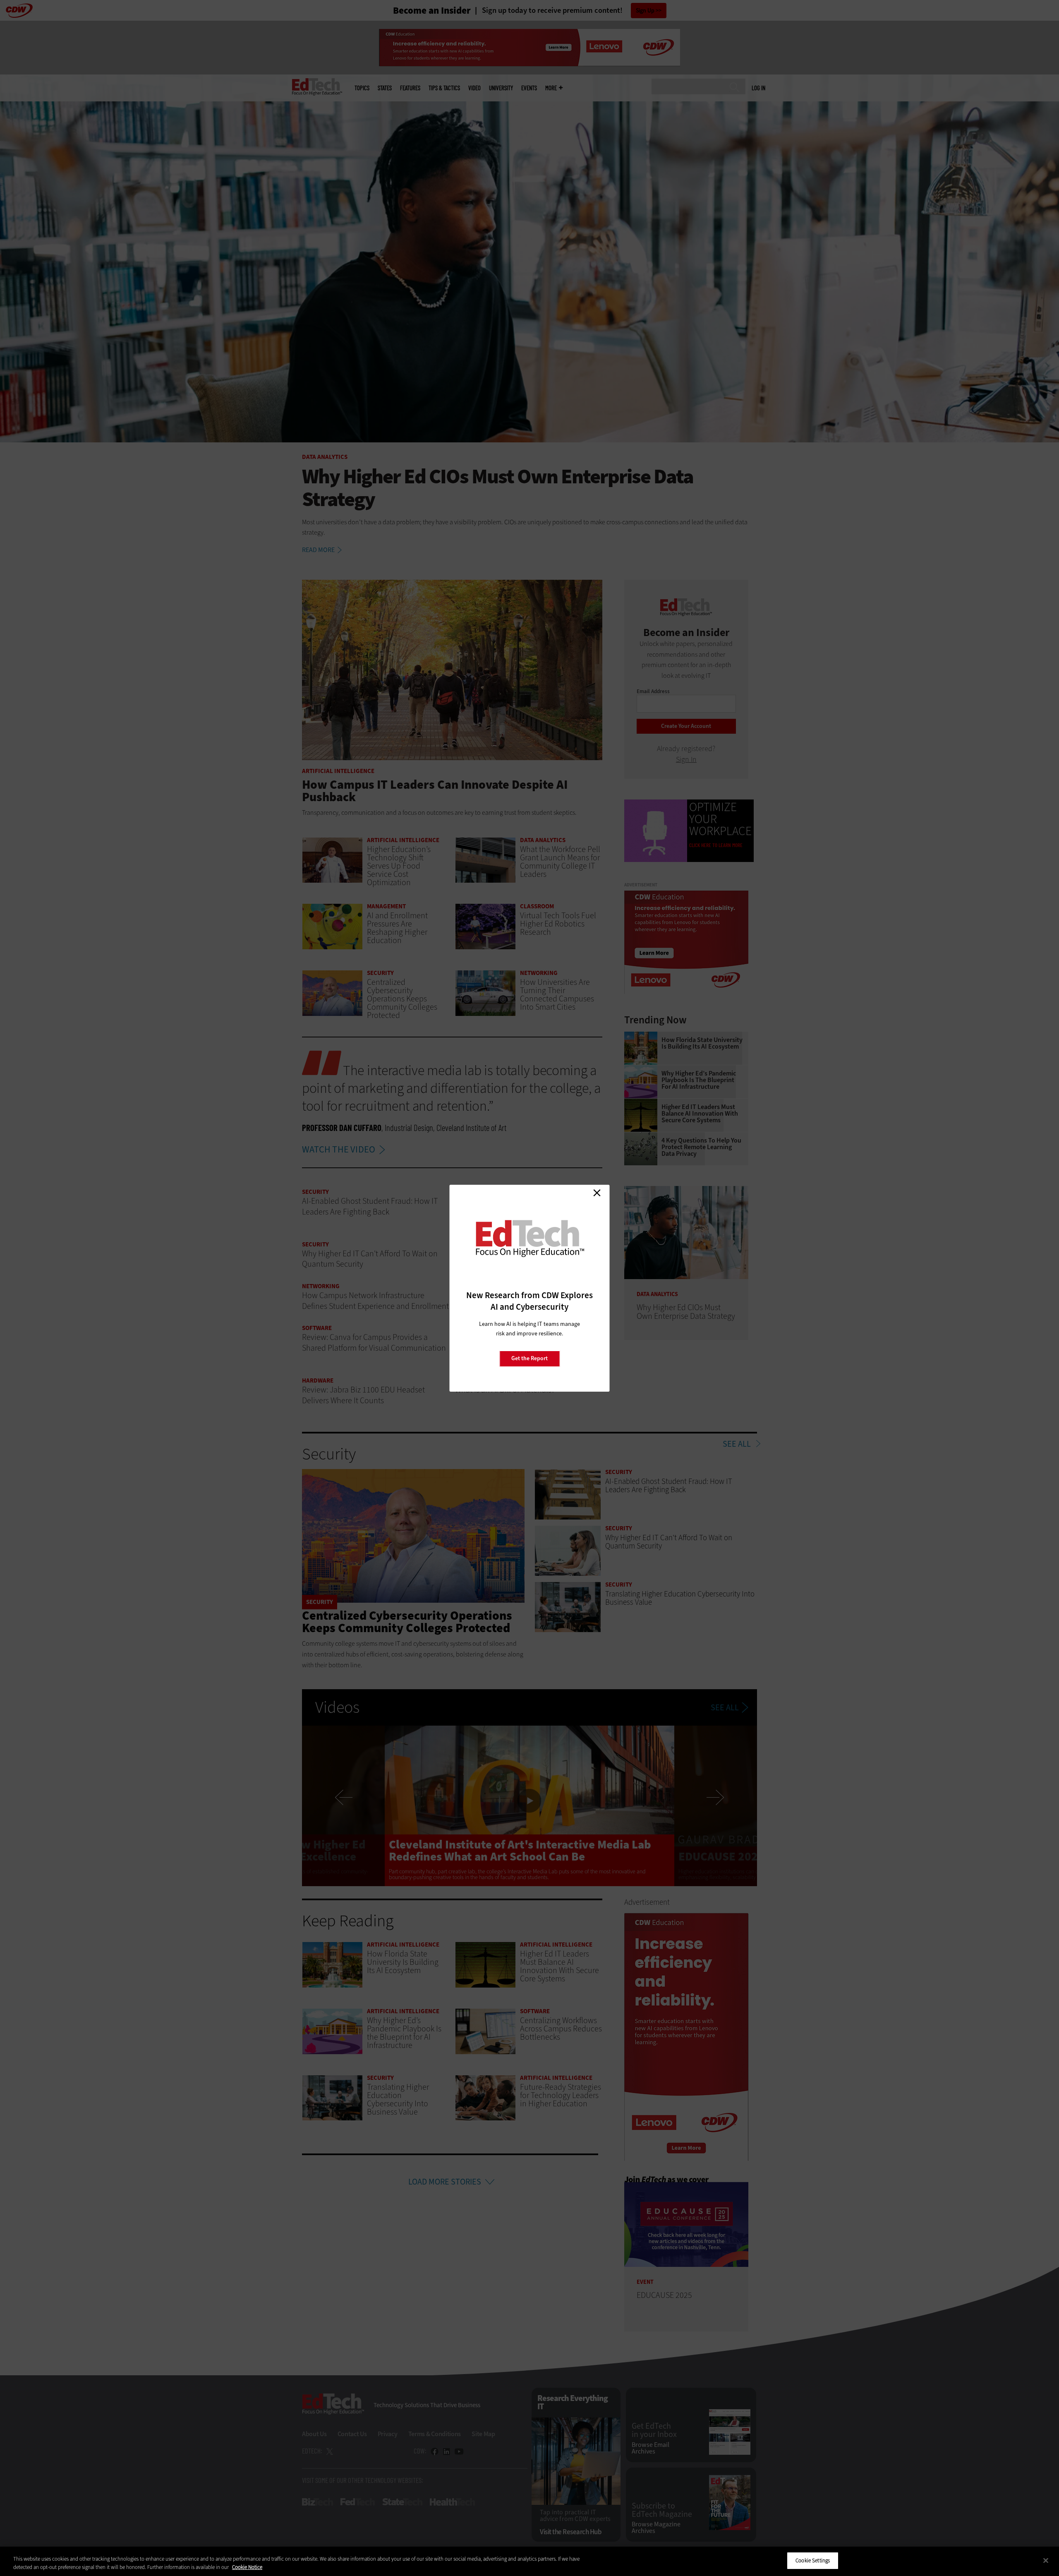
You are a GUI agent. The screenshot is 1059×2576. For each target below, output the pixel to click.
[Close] (1046, 2560)
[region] (529, 2561)
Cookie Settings (813, 2560)
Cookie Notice (247, 2567)
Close (597, 1193)
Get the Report (529, 1358)
